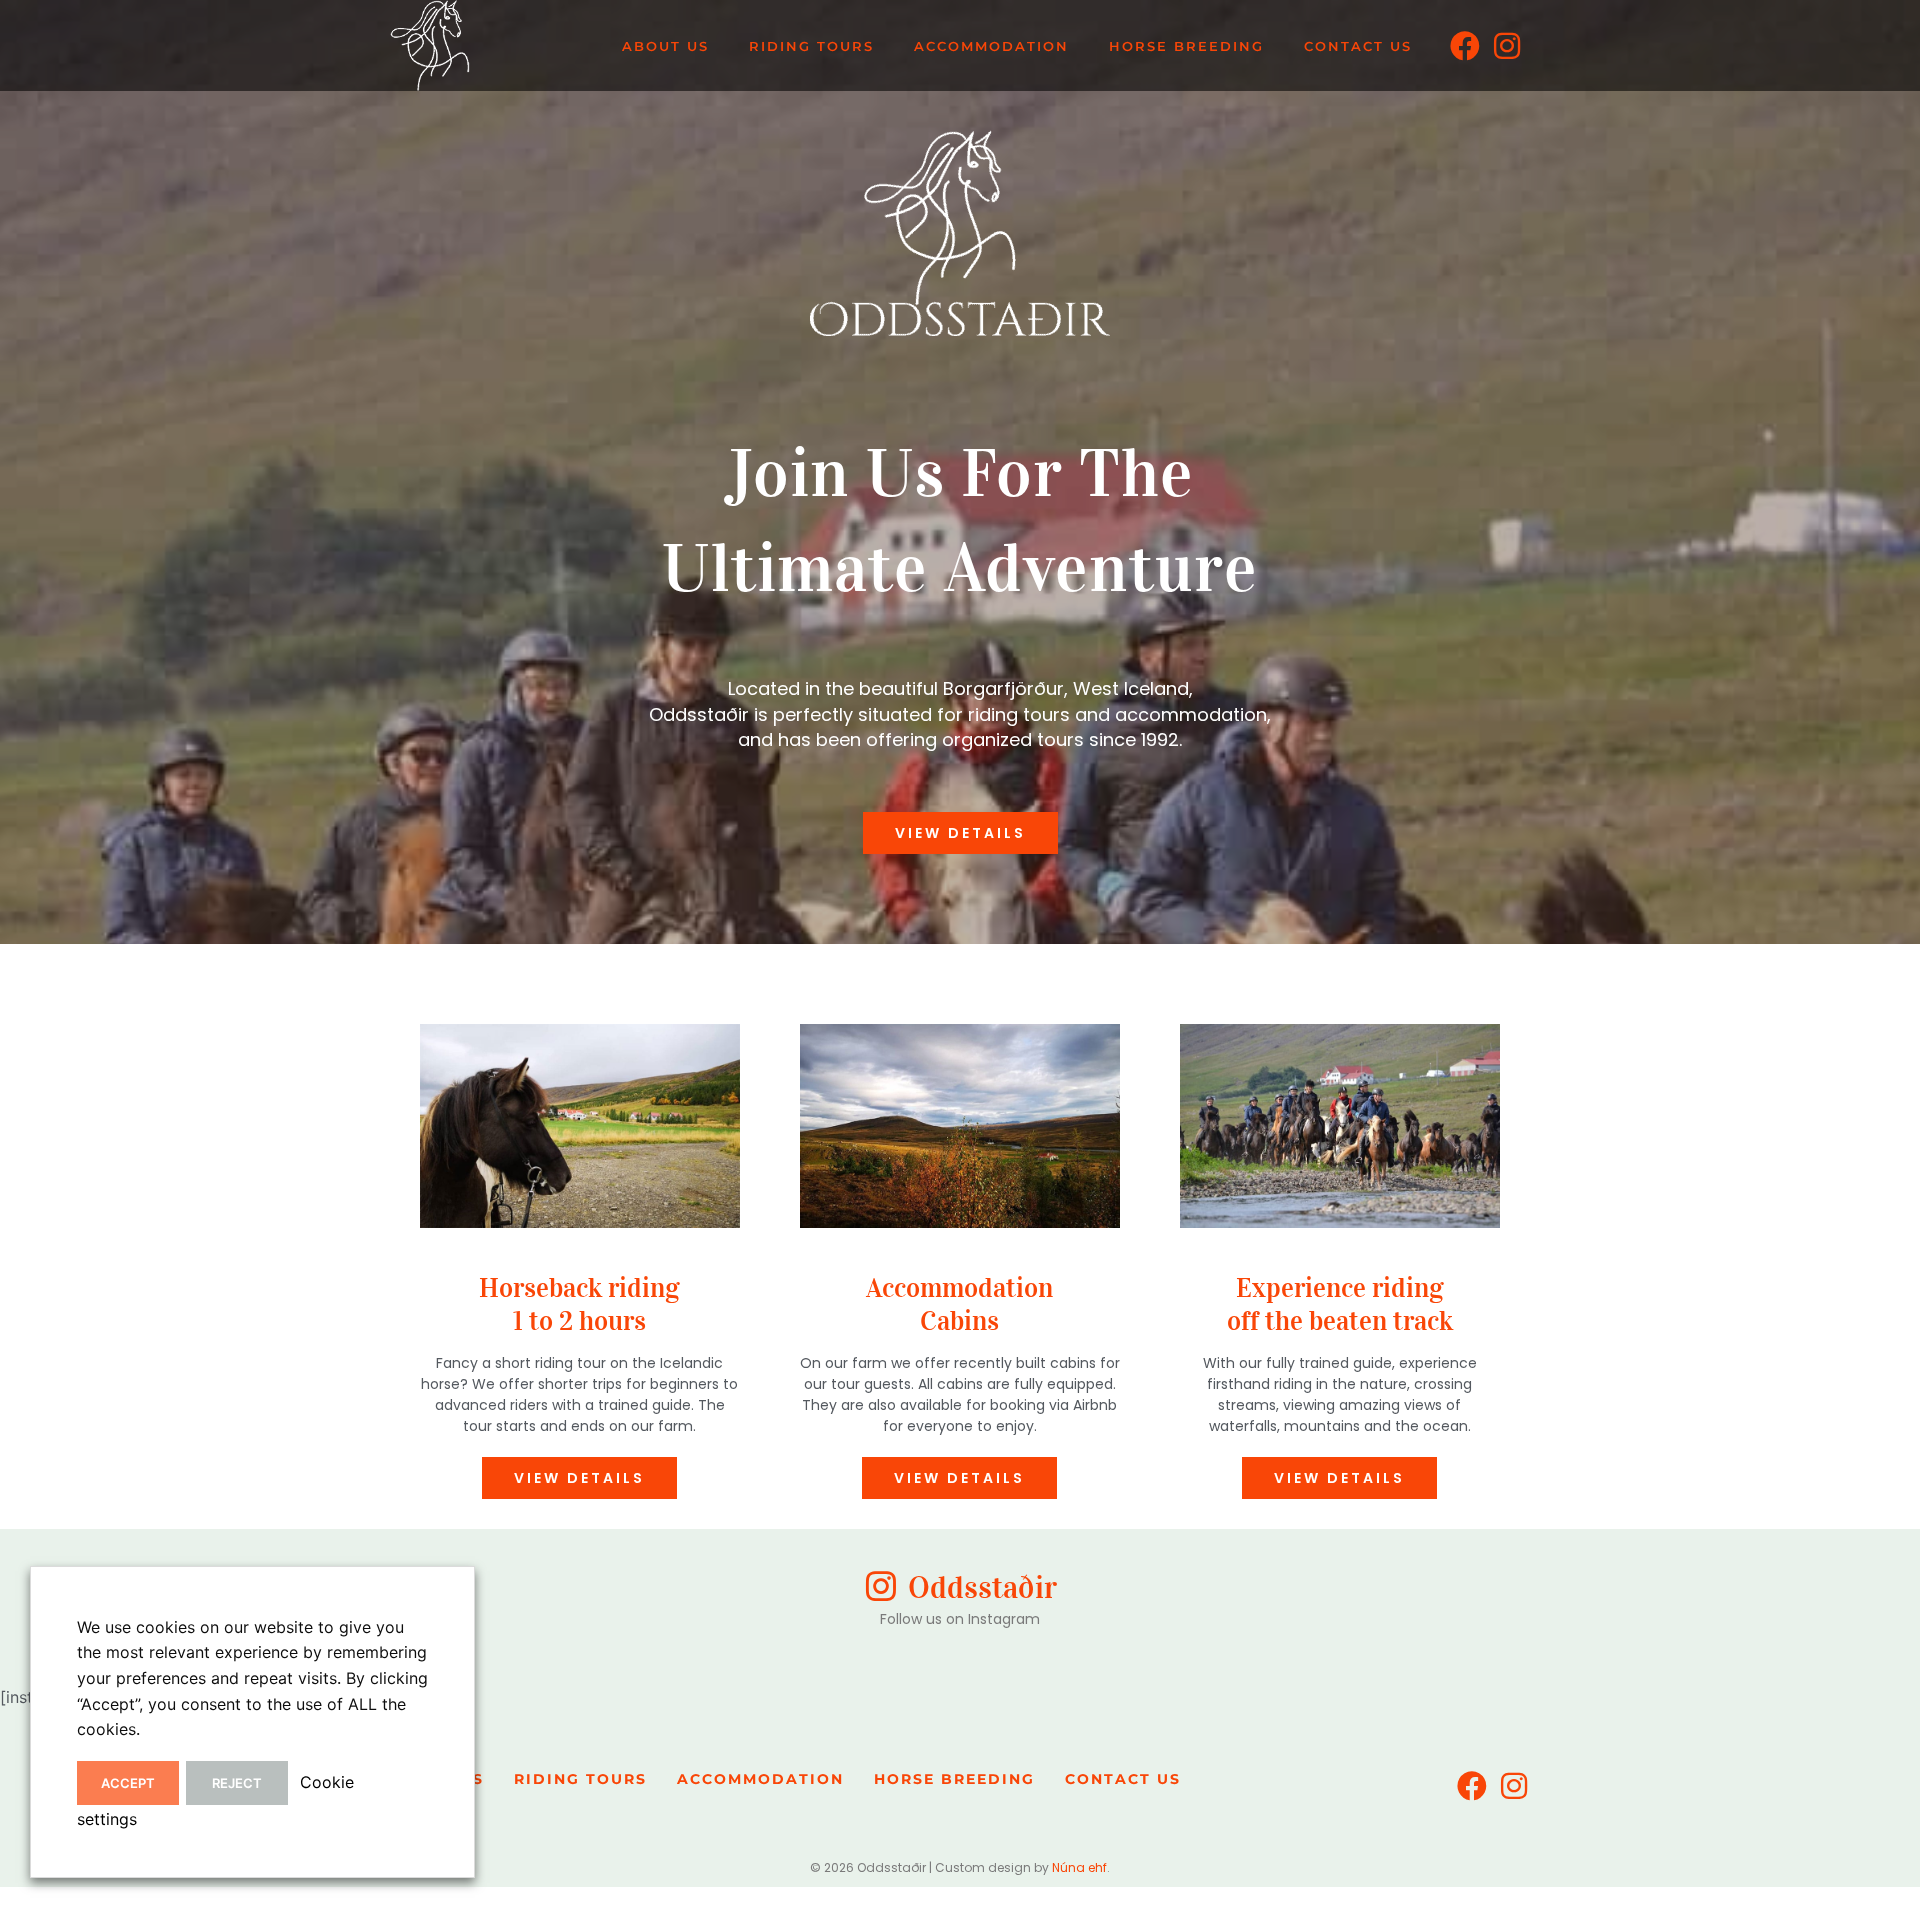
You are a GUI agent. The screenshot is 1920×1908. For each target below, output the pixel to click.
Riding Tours (811, 46)
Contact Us (1358, 46)
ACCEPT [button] (128, 1783)
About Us (665, 46)
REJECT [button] (237, 1783)
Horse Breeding (1186, 46)
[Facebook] (1465, 46)
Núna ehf (1079, 1867)
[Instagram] (1507, 46)
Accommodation (991, 46)
